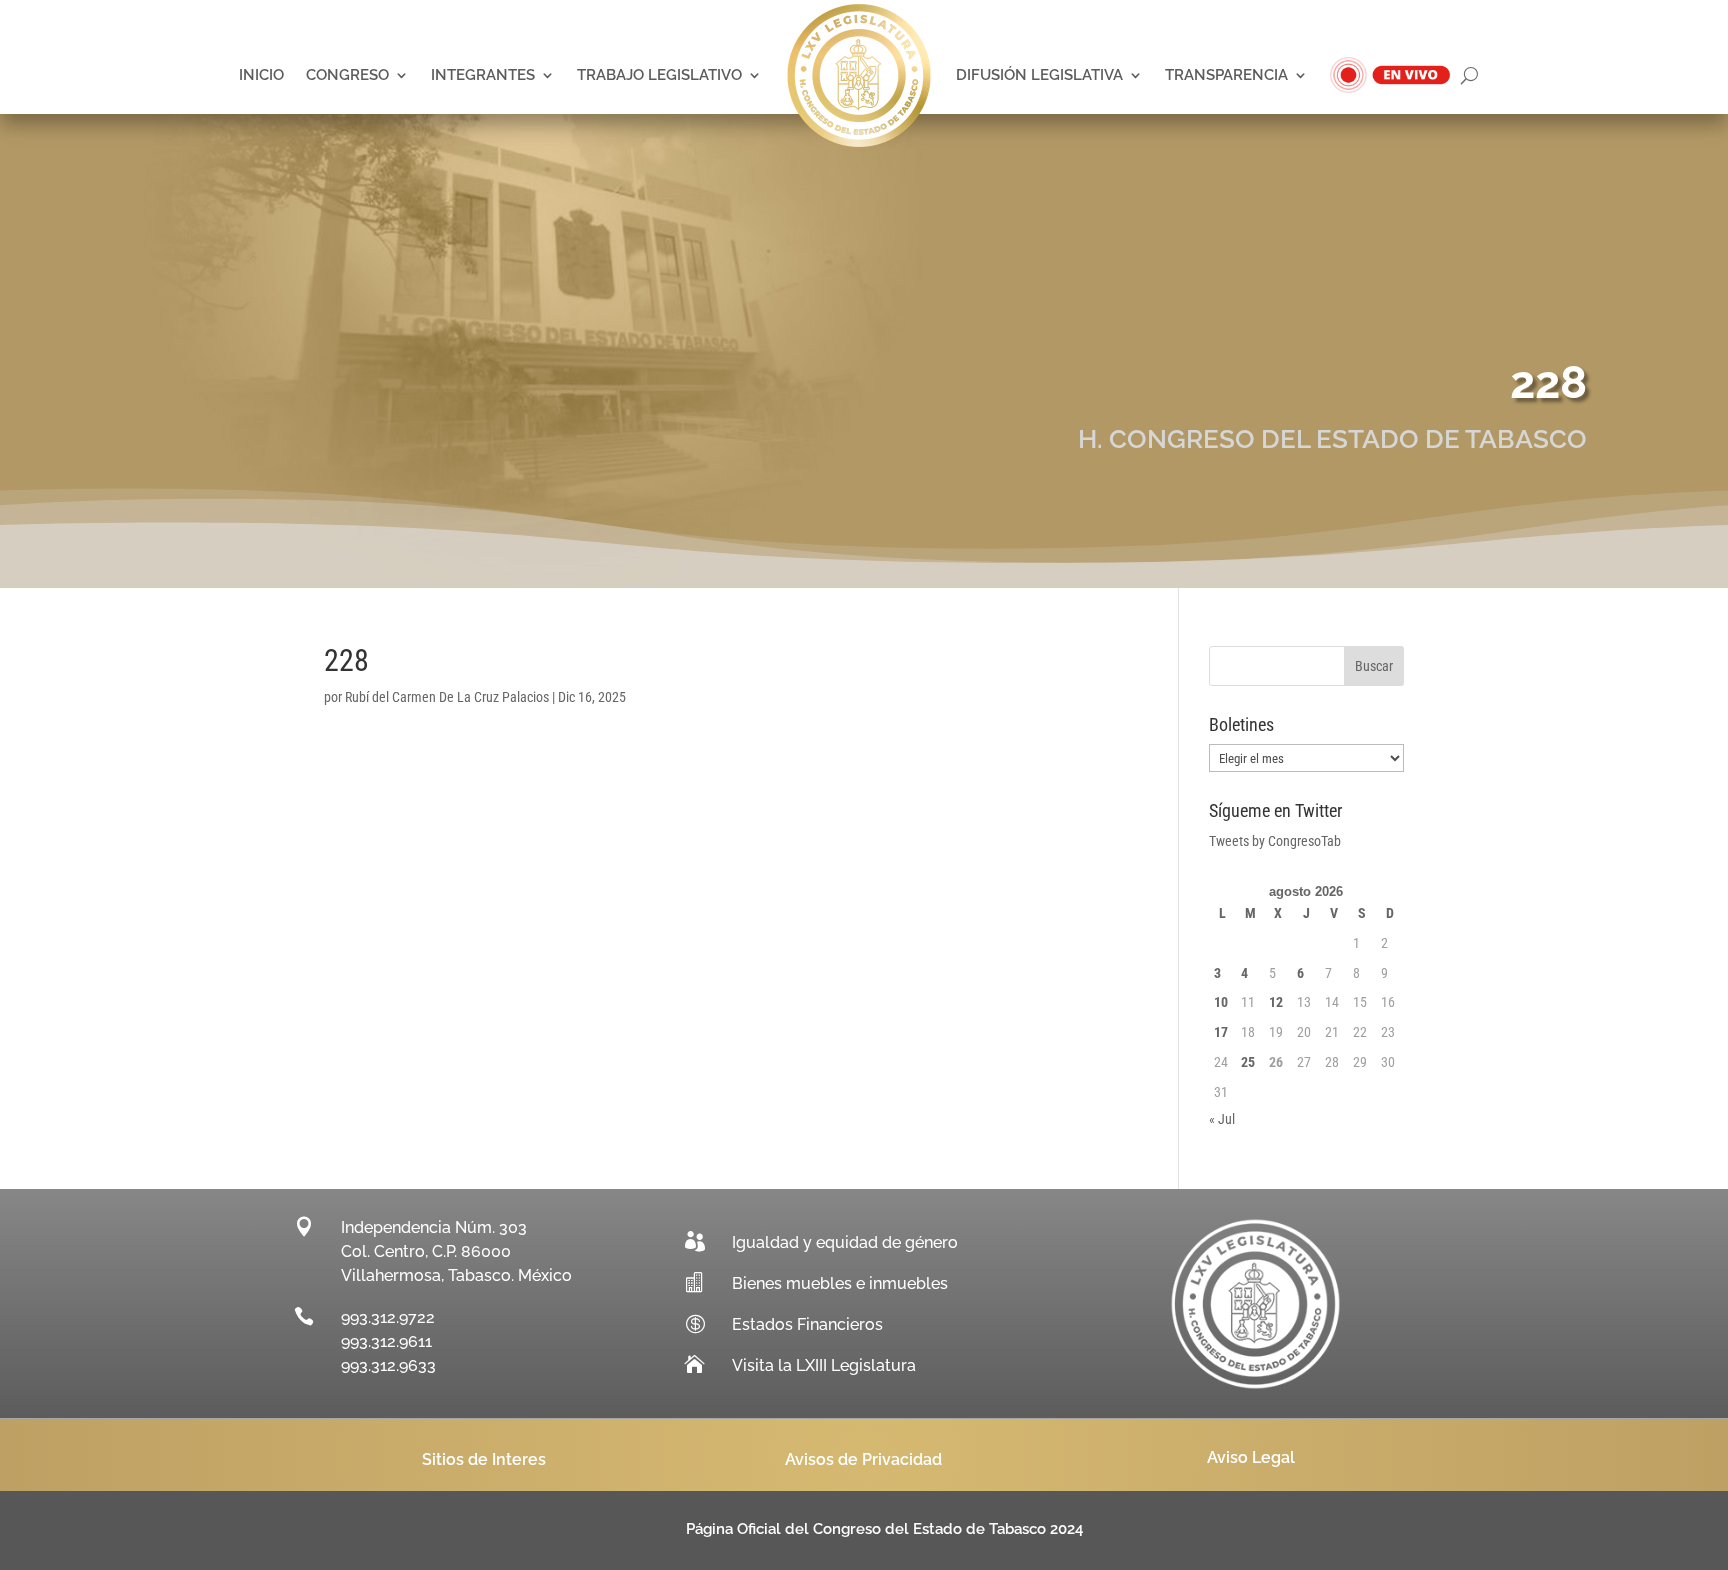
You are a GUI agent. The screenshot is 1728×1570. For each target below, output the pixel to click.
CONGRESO (347, 75)
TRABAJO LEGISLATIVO (659, 75)
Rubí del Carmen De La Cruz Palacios (447, 697)
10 (1221, 1002)
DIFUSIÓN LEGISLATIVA (1039, 75)
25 (1248, 1062)
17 (1221, 1032)
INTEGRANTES (483, 75)
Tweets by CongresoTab (1275, 841)
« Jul (1222, 1119)
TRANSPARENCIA (1226, 75)
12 (1276, 1002)
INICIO (261, 75)
